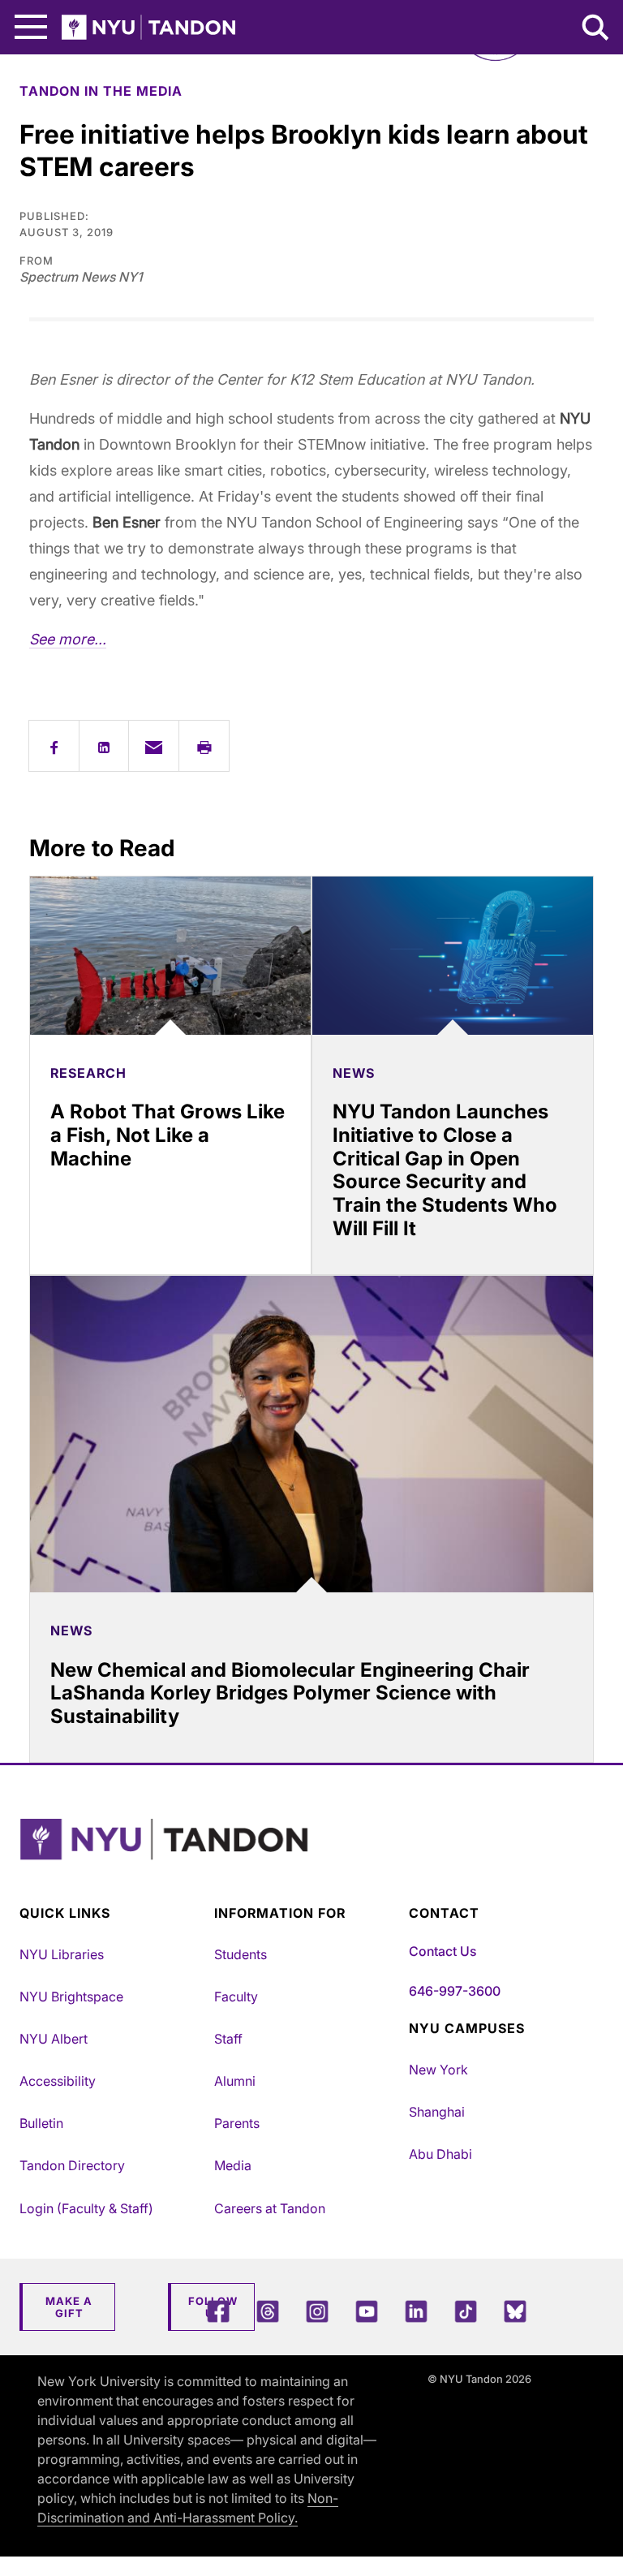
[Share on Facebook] (54, 746)
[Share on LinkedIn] (104, 746)
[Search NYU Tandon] (596, 29)
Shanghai (437, 2112)
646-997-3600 (455, 1991)
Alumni (235, 2081)
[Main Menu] (31, 27)
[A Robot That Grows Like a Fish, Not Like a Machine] (170, 956)
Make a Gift (69, 2307)
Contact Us (443, 1951)
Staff (228, 2039)
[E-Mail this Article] (154, 746)
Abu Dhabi (440, 2154)
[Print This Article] (204, 746)
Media (233, 2165)
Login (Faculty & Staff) (86, 2208)
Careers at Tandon (270, 2208)
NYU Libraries (62, 1954)
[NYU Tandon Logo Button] (307, 1860)
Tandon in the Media (101, 91)
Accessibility (58, 2081)
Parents (237, 2123)
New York (438, 2070)
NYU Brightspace (71, 1997)
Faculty (236, 1997)
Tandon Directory (72, 2165)
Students (241, 1954)
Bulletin (41, 2123)
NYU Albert (54, 2039)
